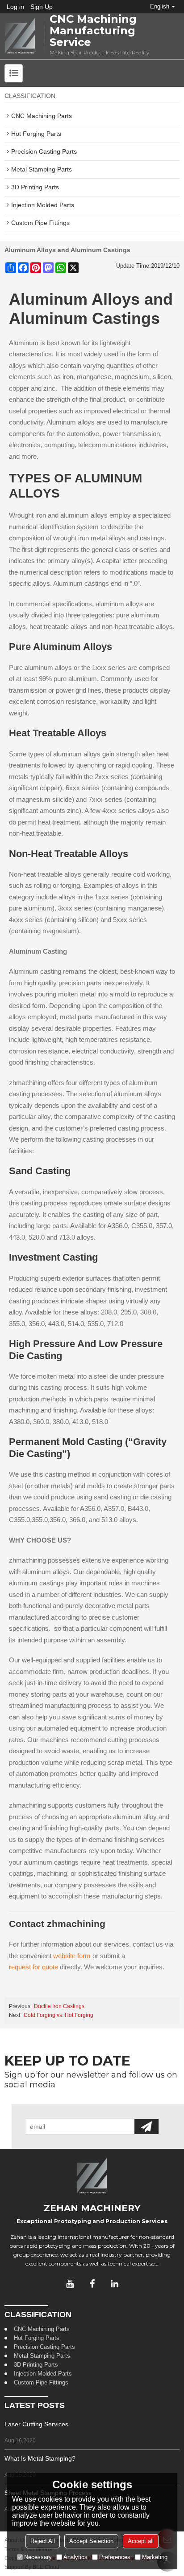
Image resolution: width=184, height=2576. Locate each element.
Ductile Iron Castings (59, 2006)
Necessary (38, 2557)
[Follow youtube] (70, 2284)
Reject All (43, 2541)
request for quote (33, 1967)
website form (72, 1956)
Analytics (75, 2557)
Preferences (115, 2557)
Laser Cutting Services (36, 2424)
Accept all (141, 2541)
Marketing (155, 2557)
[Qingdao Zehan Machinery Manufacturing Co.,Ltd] (20, 36)
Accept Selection (91, 2541)
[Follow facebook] (92, 2284)
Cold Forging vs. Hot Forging (59, 2015)
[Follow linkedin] (114, 2284)
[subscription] (146, 2127)
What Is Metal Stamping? (40, 2458)
